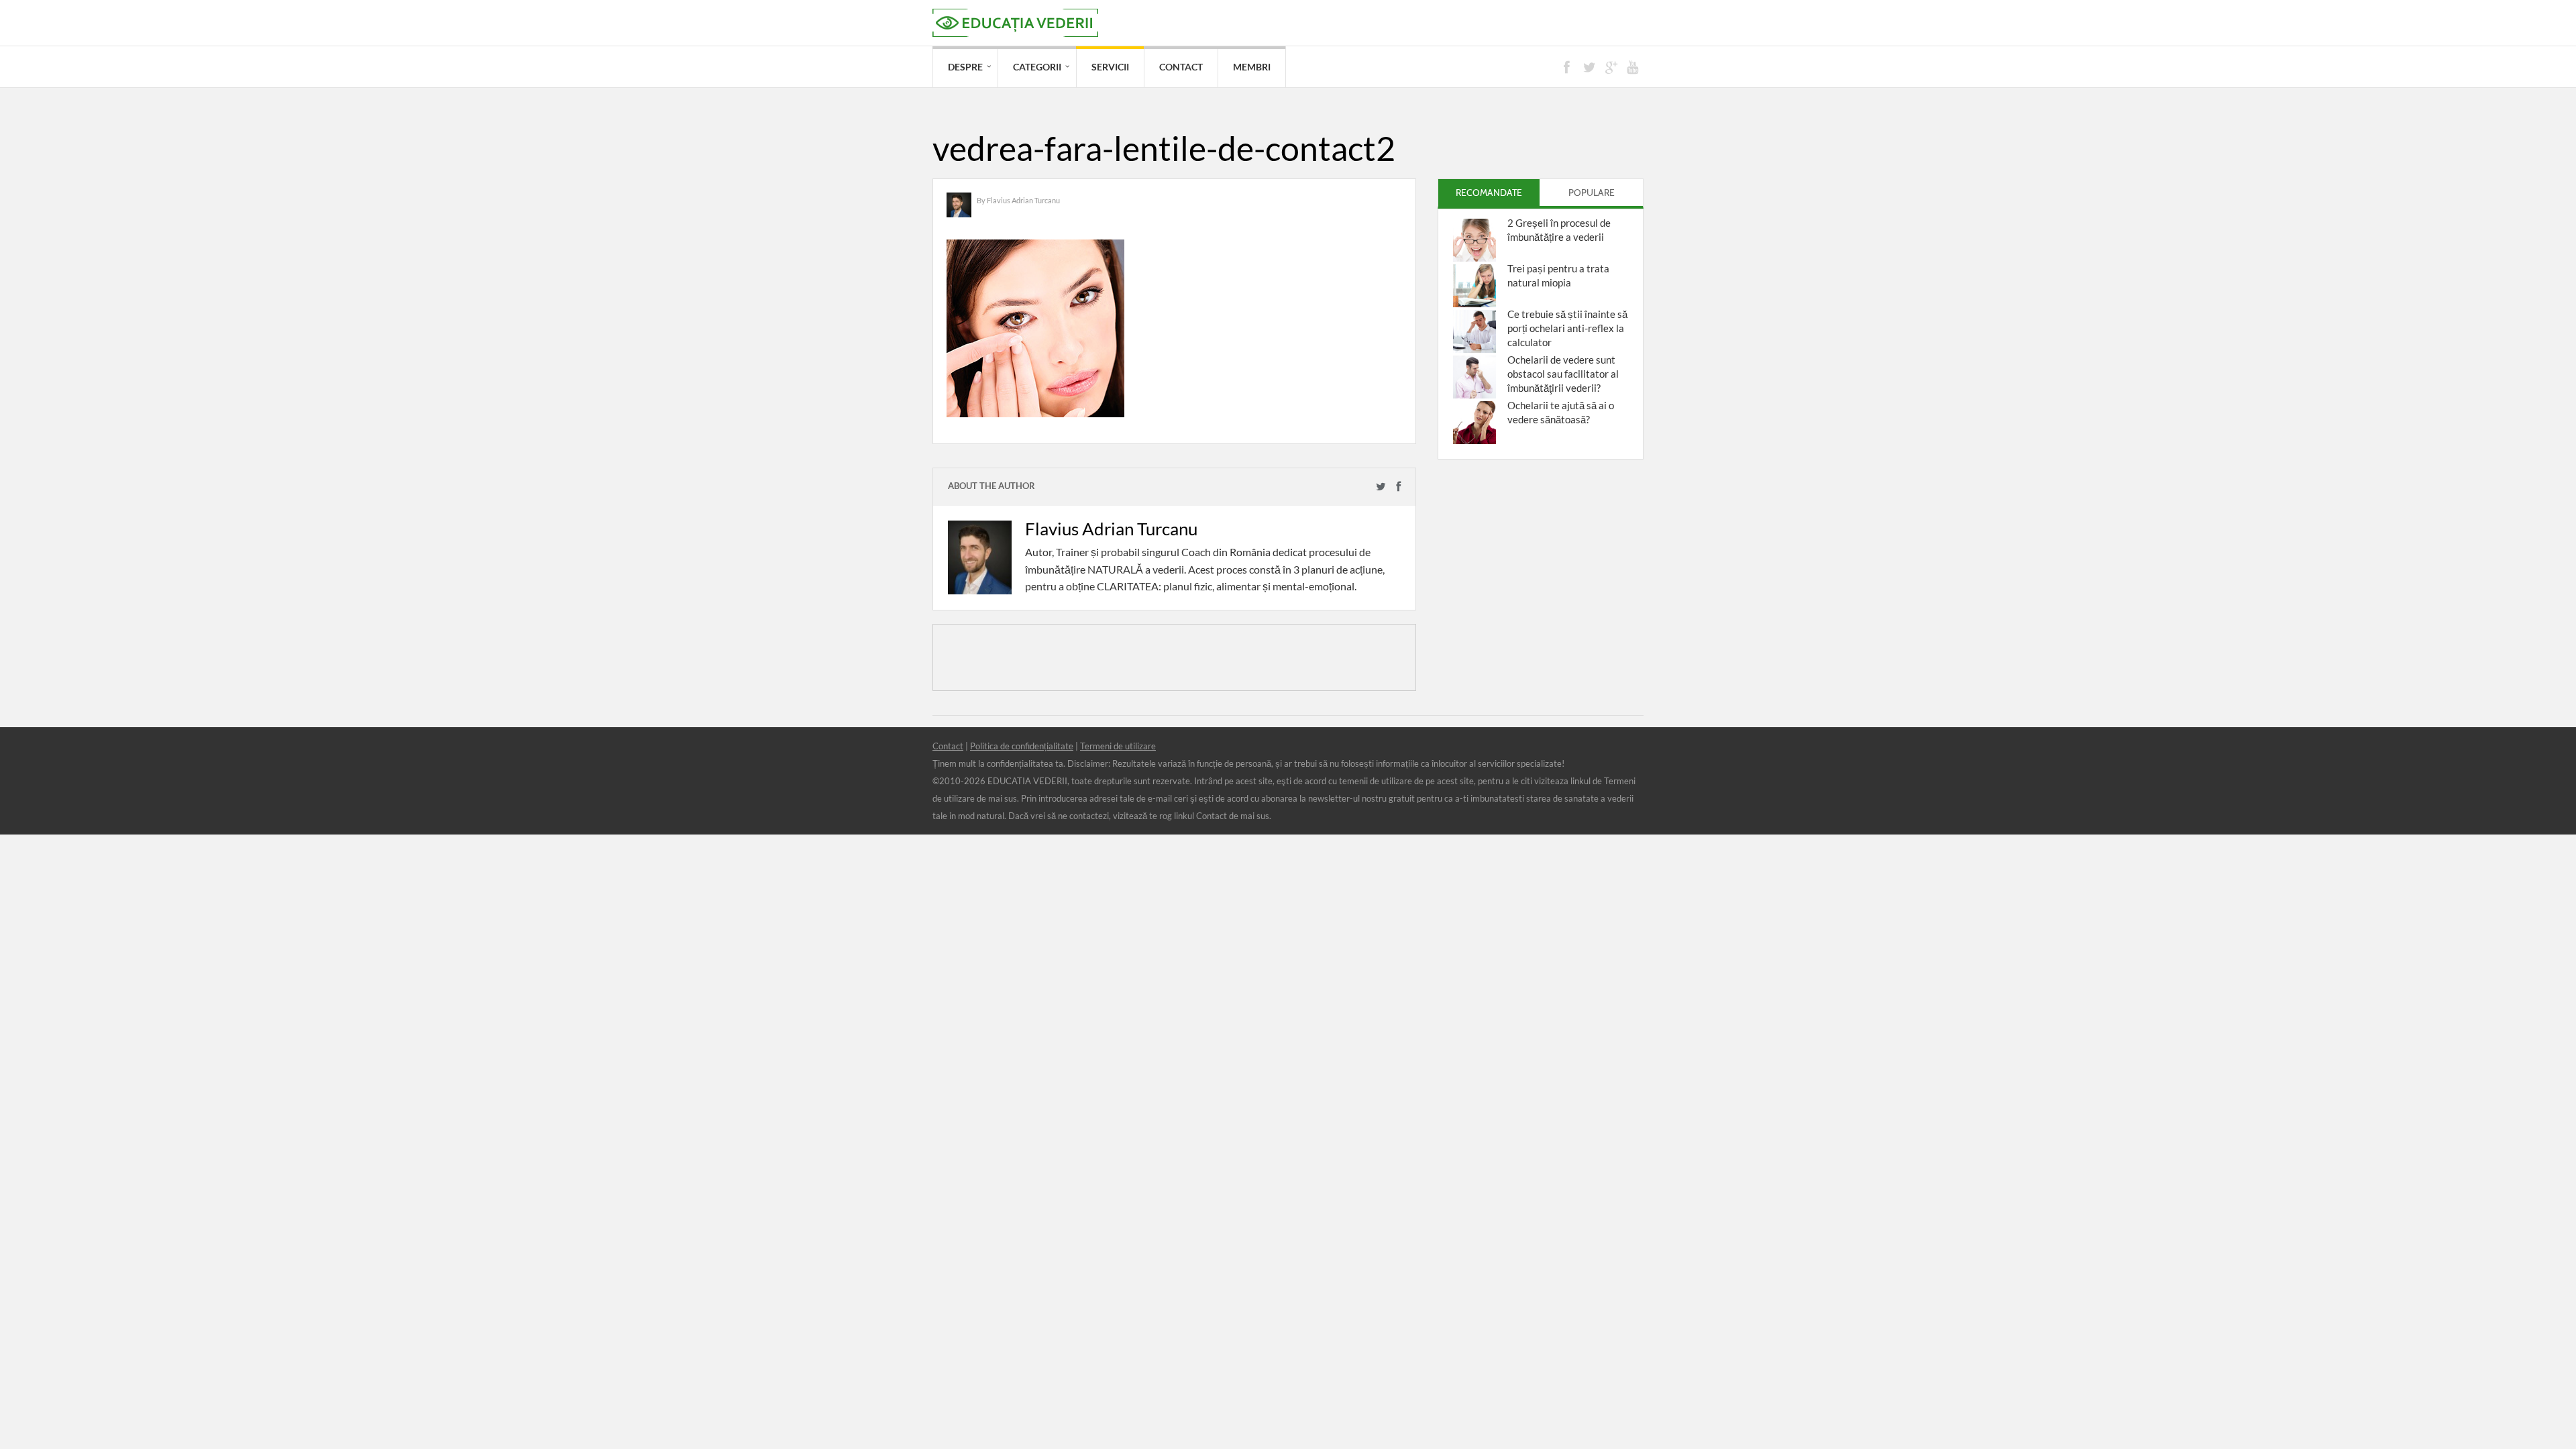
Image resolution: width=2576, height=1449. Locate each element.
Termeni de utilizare (1118, 746)
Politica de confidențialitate (1022, 746)
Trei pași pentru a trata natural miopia (1558, 275)
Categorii (1037, 67)
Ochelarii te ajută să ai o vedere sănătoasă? (1561, 412)
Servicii (1110, 67)
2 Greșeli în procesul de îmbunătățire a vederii (1559, 230)
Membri (1252, 67)
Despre (965, 67)
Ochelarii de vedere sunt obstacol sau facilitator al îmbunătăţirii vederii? (1563, 374)
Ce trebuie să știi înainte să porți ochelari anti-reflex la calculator (1567, 328)
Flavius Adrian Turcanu (1023, 200)
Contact (1181, 67)
